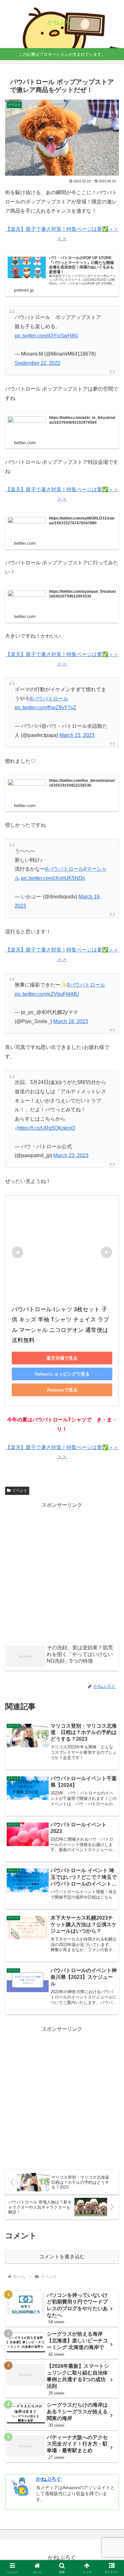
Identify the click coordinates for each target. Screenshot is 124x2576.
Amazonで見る (62, 1390)
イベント (20, 1490)
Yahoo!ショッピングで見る (62, 1374)
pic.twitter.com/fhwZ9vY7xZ (45, 708)
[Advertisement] (62, 1572)
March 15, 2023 (77, 735)
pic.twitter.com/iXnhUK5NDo (53, 878)
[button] (111, 1472)
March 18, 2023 (71, 1021)
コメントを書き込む (62, 2257)
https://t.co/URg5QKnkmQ (46, 1128)
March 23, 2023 (71, 1155)
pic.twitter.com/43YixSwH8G (46, 336)
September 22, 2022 (38, 363)
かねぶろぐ (49, 2479)
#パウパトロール (49, 699)
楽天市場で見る (62, 1358)
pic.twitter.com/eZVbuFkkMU (47, 994)
